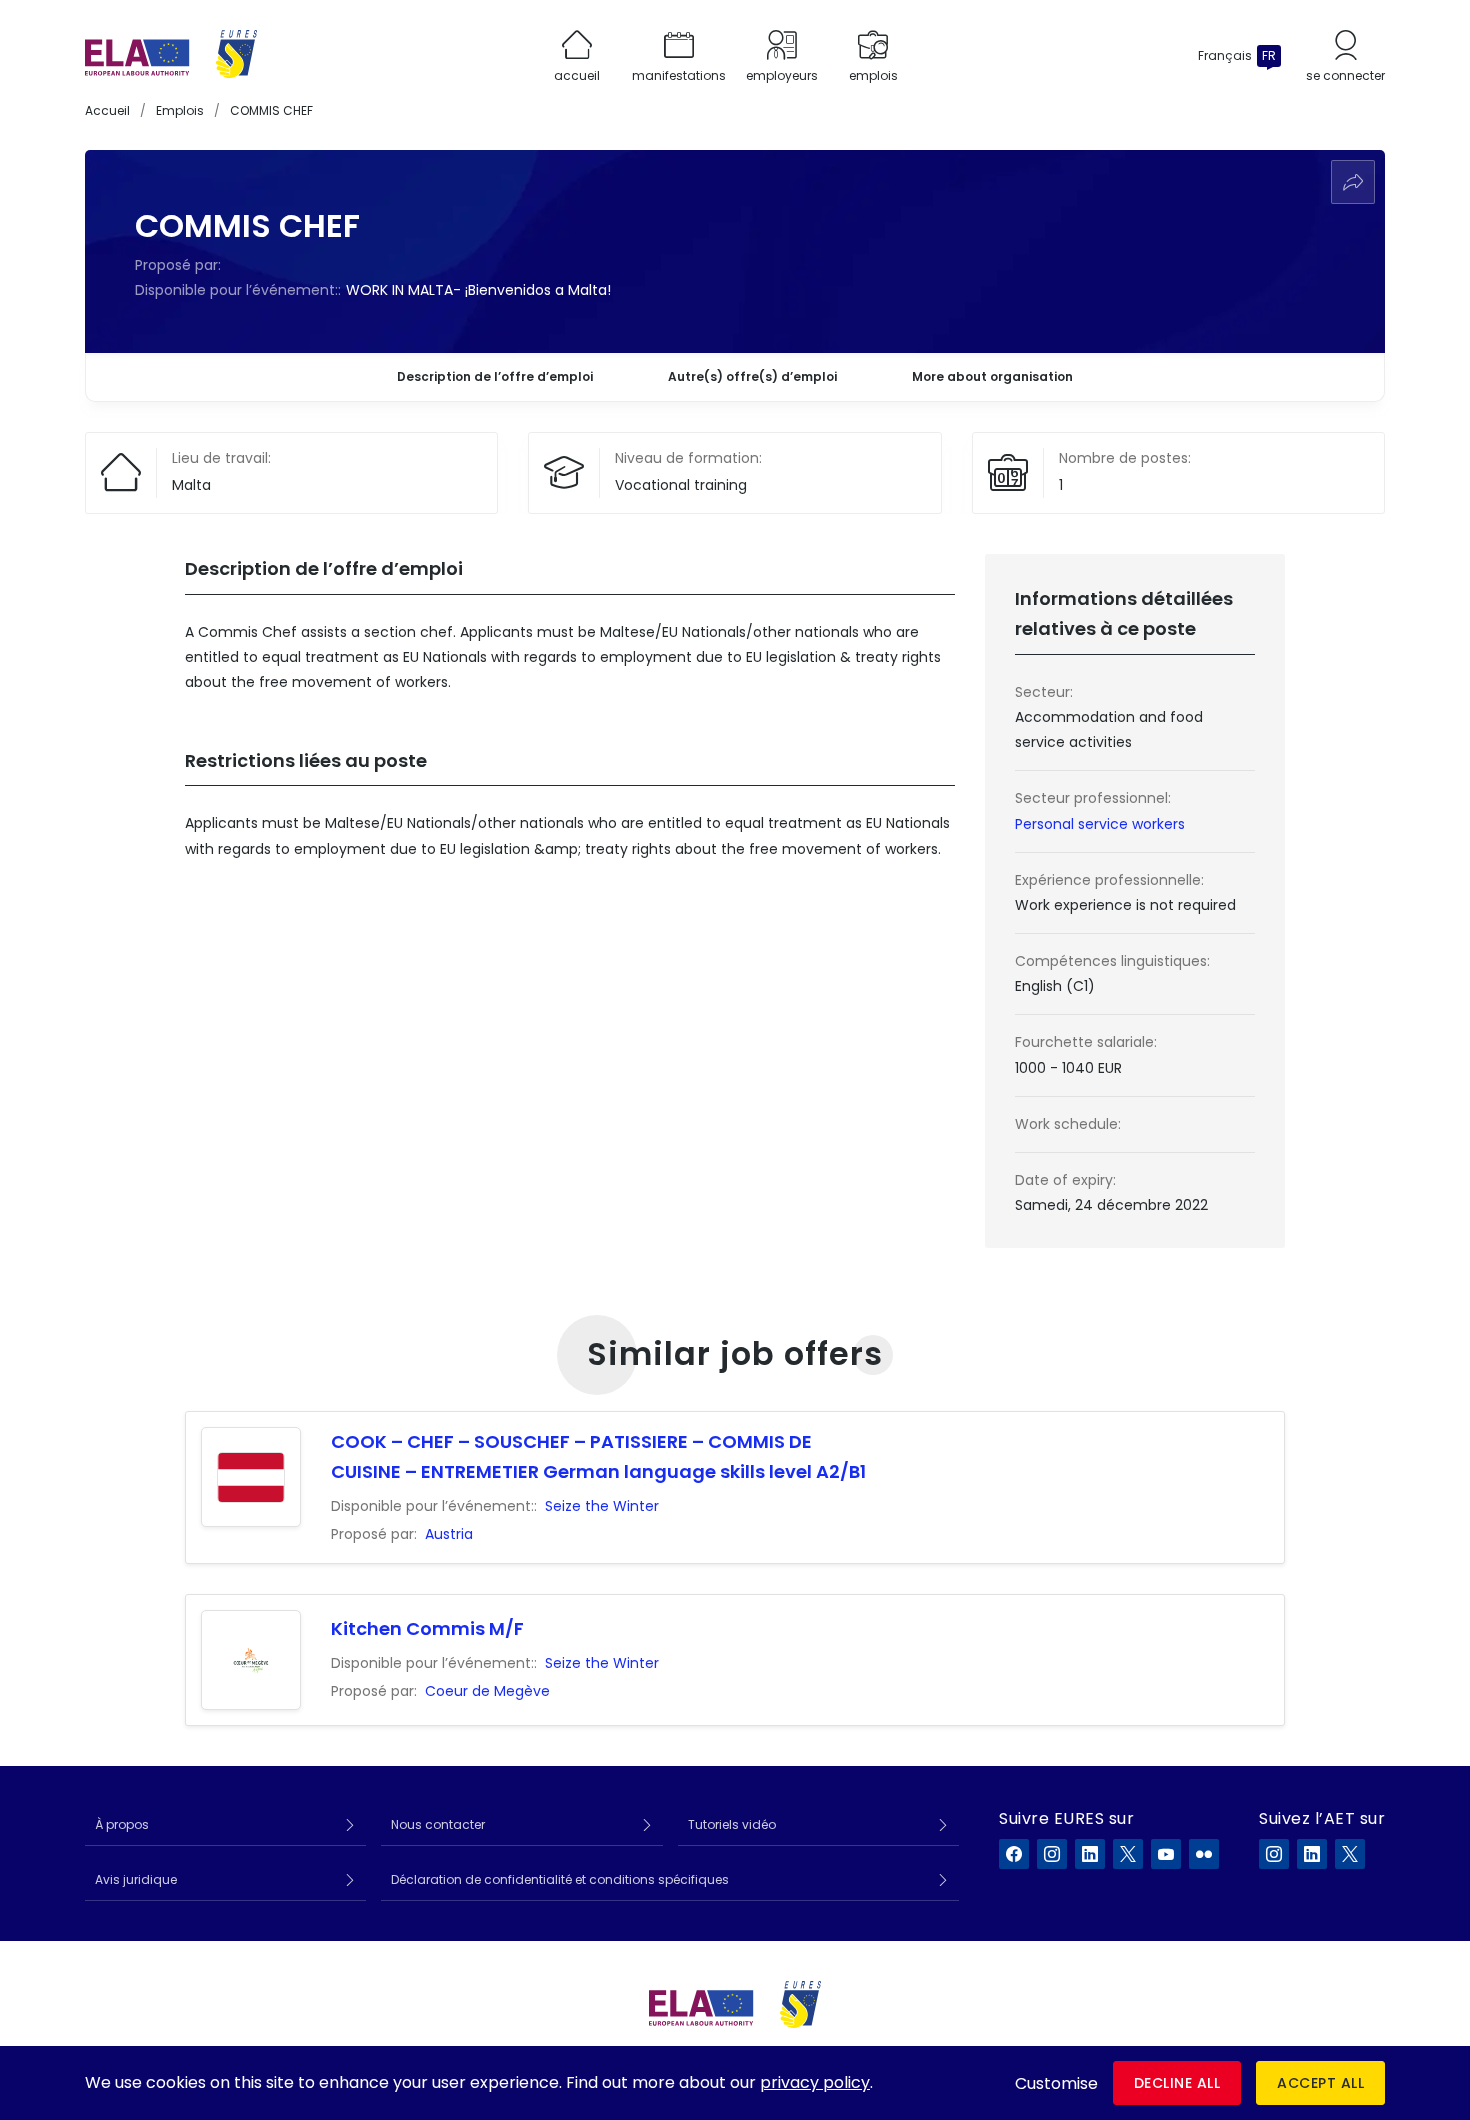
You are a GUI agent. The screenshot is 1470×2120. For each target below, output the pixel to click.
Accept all (1320, 2083)
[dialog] (735, 2083)
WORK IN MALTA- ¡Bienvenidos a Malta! (478, 290)
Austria (449, 1534)
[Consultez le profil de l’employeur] (251, 1477)
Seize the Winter (602, 1506)
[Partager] (1353, 182)
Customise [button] (1056, 2083)
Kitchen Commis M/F (427, 1628)
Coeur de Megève (487, 1691)
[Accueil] (171, 56)
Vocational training (681, 485)
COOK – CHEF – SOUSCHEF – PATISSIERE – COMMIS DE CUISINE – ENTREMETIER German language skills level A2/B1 (598, 1456)
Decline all (1177, 2083)
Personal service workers (1100, 824)
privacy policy (815, 2082)
